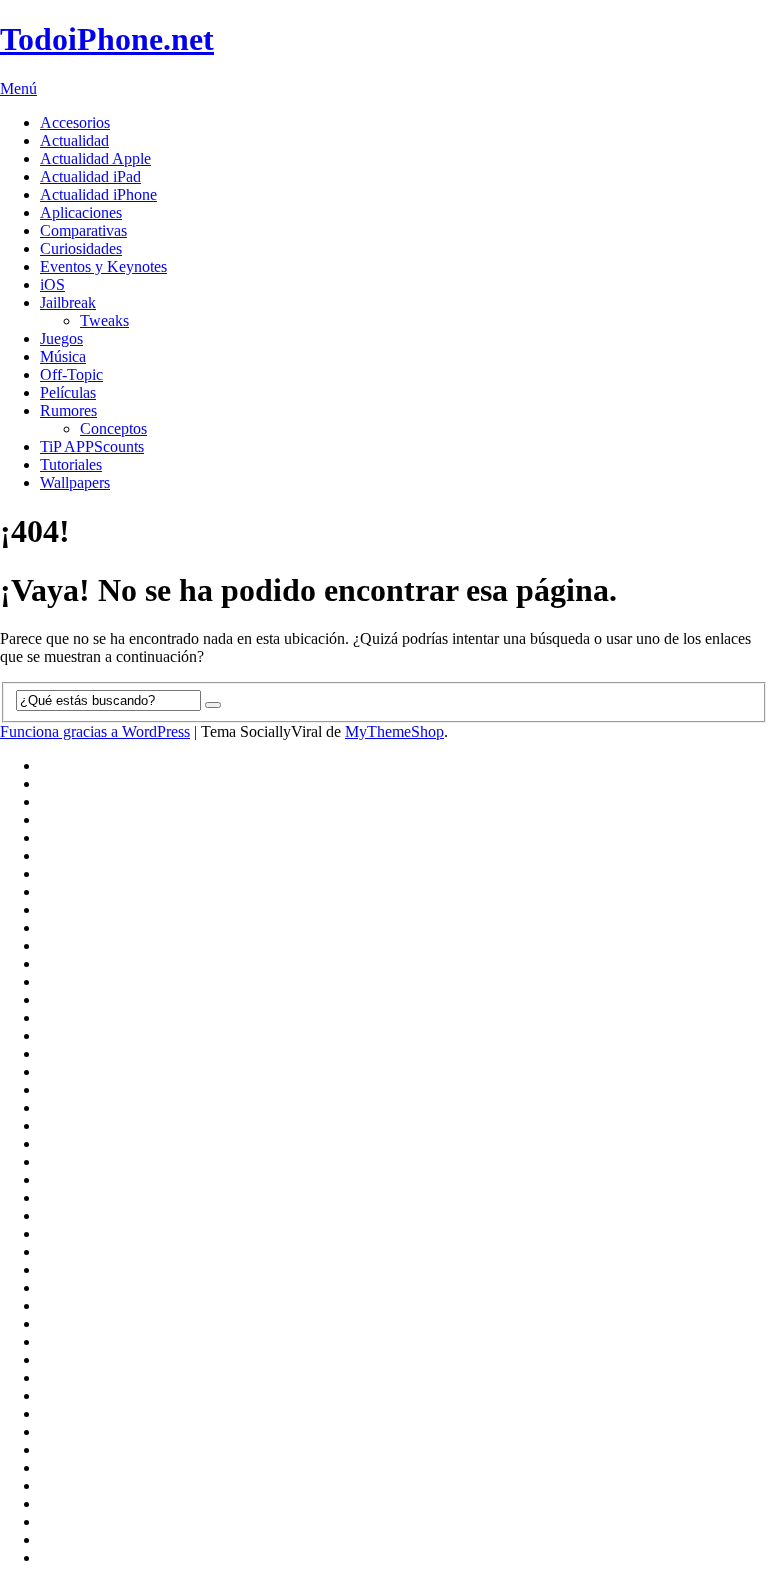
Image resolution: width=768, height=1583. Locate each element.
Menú (18, 88)
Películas (68, 392)
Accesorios (75, 122)
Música (63, 356)
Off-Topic (71, 374)
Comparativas (83, 230)
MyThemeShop (394, 731)
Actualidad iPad (90, 176)
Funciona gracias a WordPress (95, 731)
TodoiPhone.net (107, 39)
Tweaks (104, 320)
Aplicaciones (81, 212)
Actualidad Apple (95, 158)
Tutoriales (71, 464)
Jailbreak (68, 302)
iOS (52, 284)
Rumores (68, 410)
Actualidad (74, 140)
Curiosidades (81, 248)
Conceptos (113, 428)
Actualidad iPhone (98, 194)
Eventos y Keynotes (103, 266)
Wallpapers (75, 482)
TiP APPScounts (92, 446)
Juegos (61, 338)
